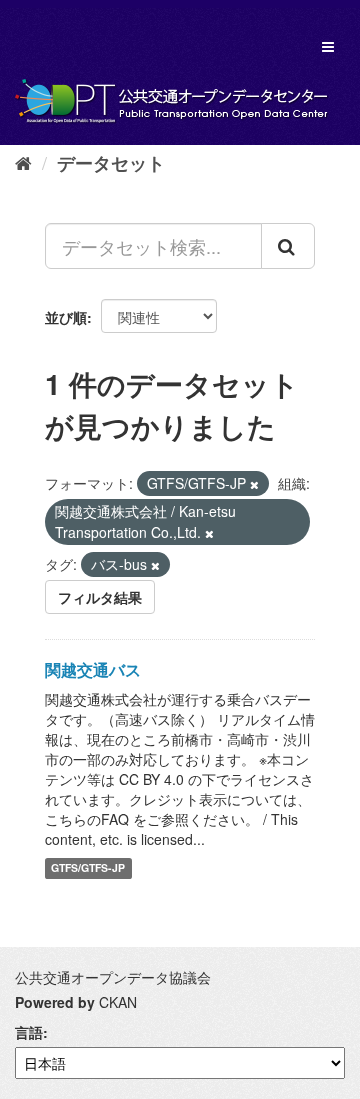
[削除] (254, 484)
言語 (29, 1032)
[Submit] (288, 246)
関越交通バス (93, 669)
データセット (111, 163)
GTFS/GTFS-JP (88, 868)
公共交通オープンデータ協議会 (113, 977)
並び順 (66, 317)
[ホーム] (23, 162)
